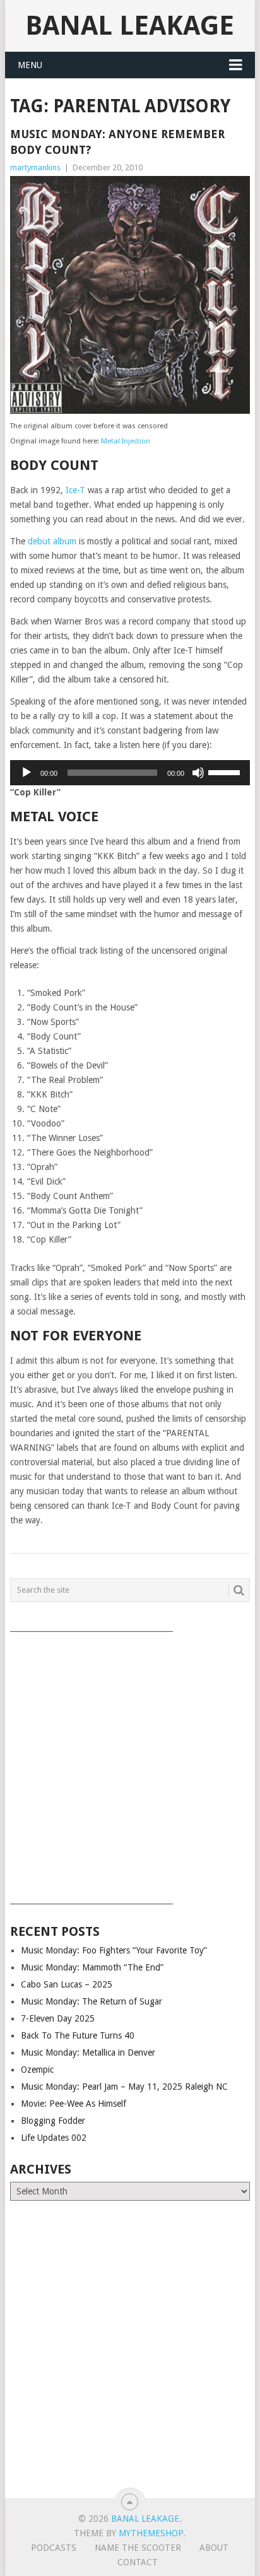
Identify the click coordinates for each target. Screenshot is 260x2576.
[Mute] (198, 773)
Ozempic (37, 2070)
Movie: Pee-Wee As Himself (74, 2104)
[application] (130, 773)
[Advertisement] (130, 1764)
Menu (30, 65)
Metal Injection (126, 441)
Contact (138, 2562)
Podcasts (54, 2548)
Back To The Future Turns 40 (78, 2035)
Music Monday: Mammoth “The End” (92, 1967)
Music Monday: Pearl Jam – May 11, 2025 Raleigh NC (124, 2087)
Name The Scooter (138, 2548)
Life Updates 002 (54, 2138)
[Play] (27, 773)
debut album (52, 541)
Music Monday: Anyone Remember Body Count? (117, 142)
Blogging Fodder (53, 2121)
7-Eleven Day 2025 (58, 2018)
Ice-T (75, 490)
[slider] (226, 771)
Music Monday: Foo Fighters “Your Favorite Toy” (114, 1950)
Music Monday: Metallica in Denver (88, 2052)
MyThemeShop (151, 2533)
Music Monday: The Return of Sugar (92, 2001)
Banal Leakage (130, 26)
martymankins (35, 167)
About (214, 2548)
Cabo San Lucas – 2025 (67, 1984)
